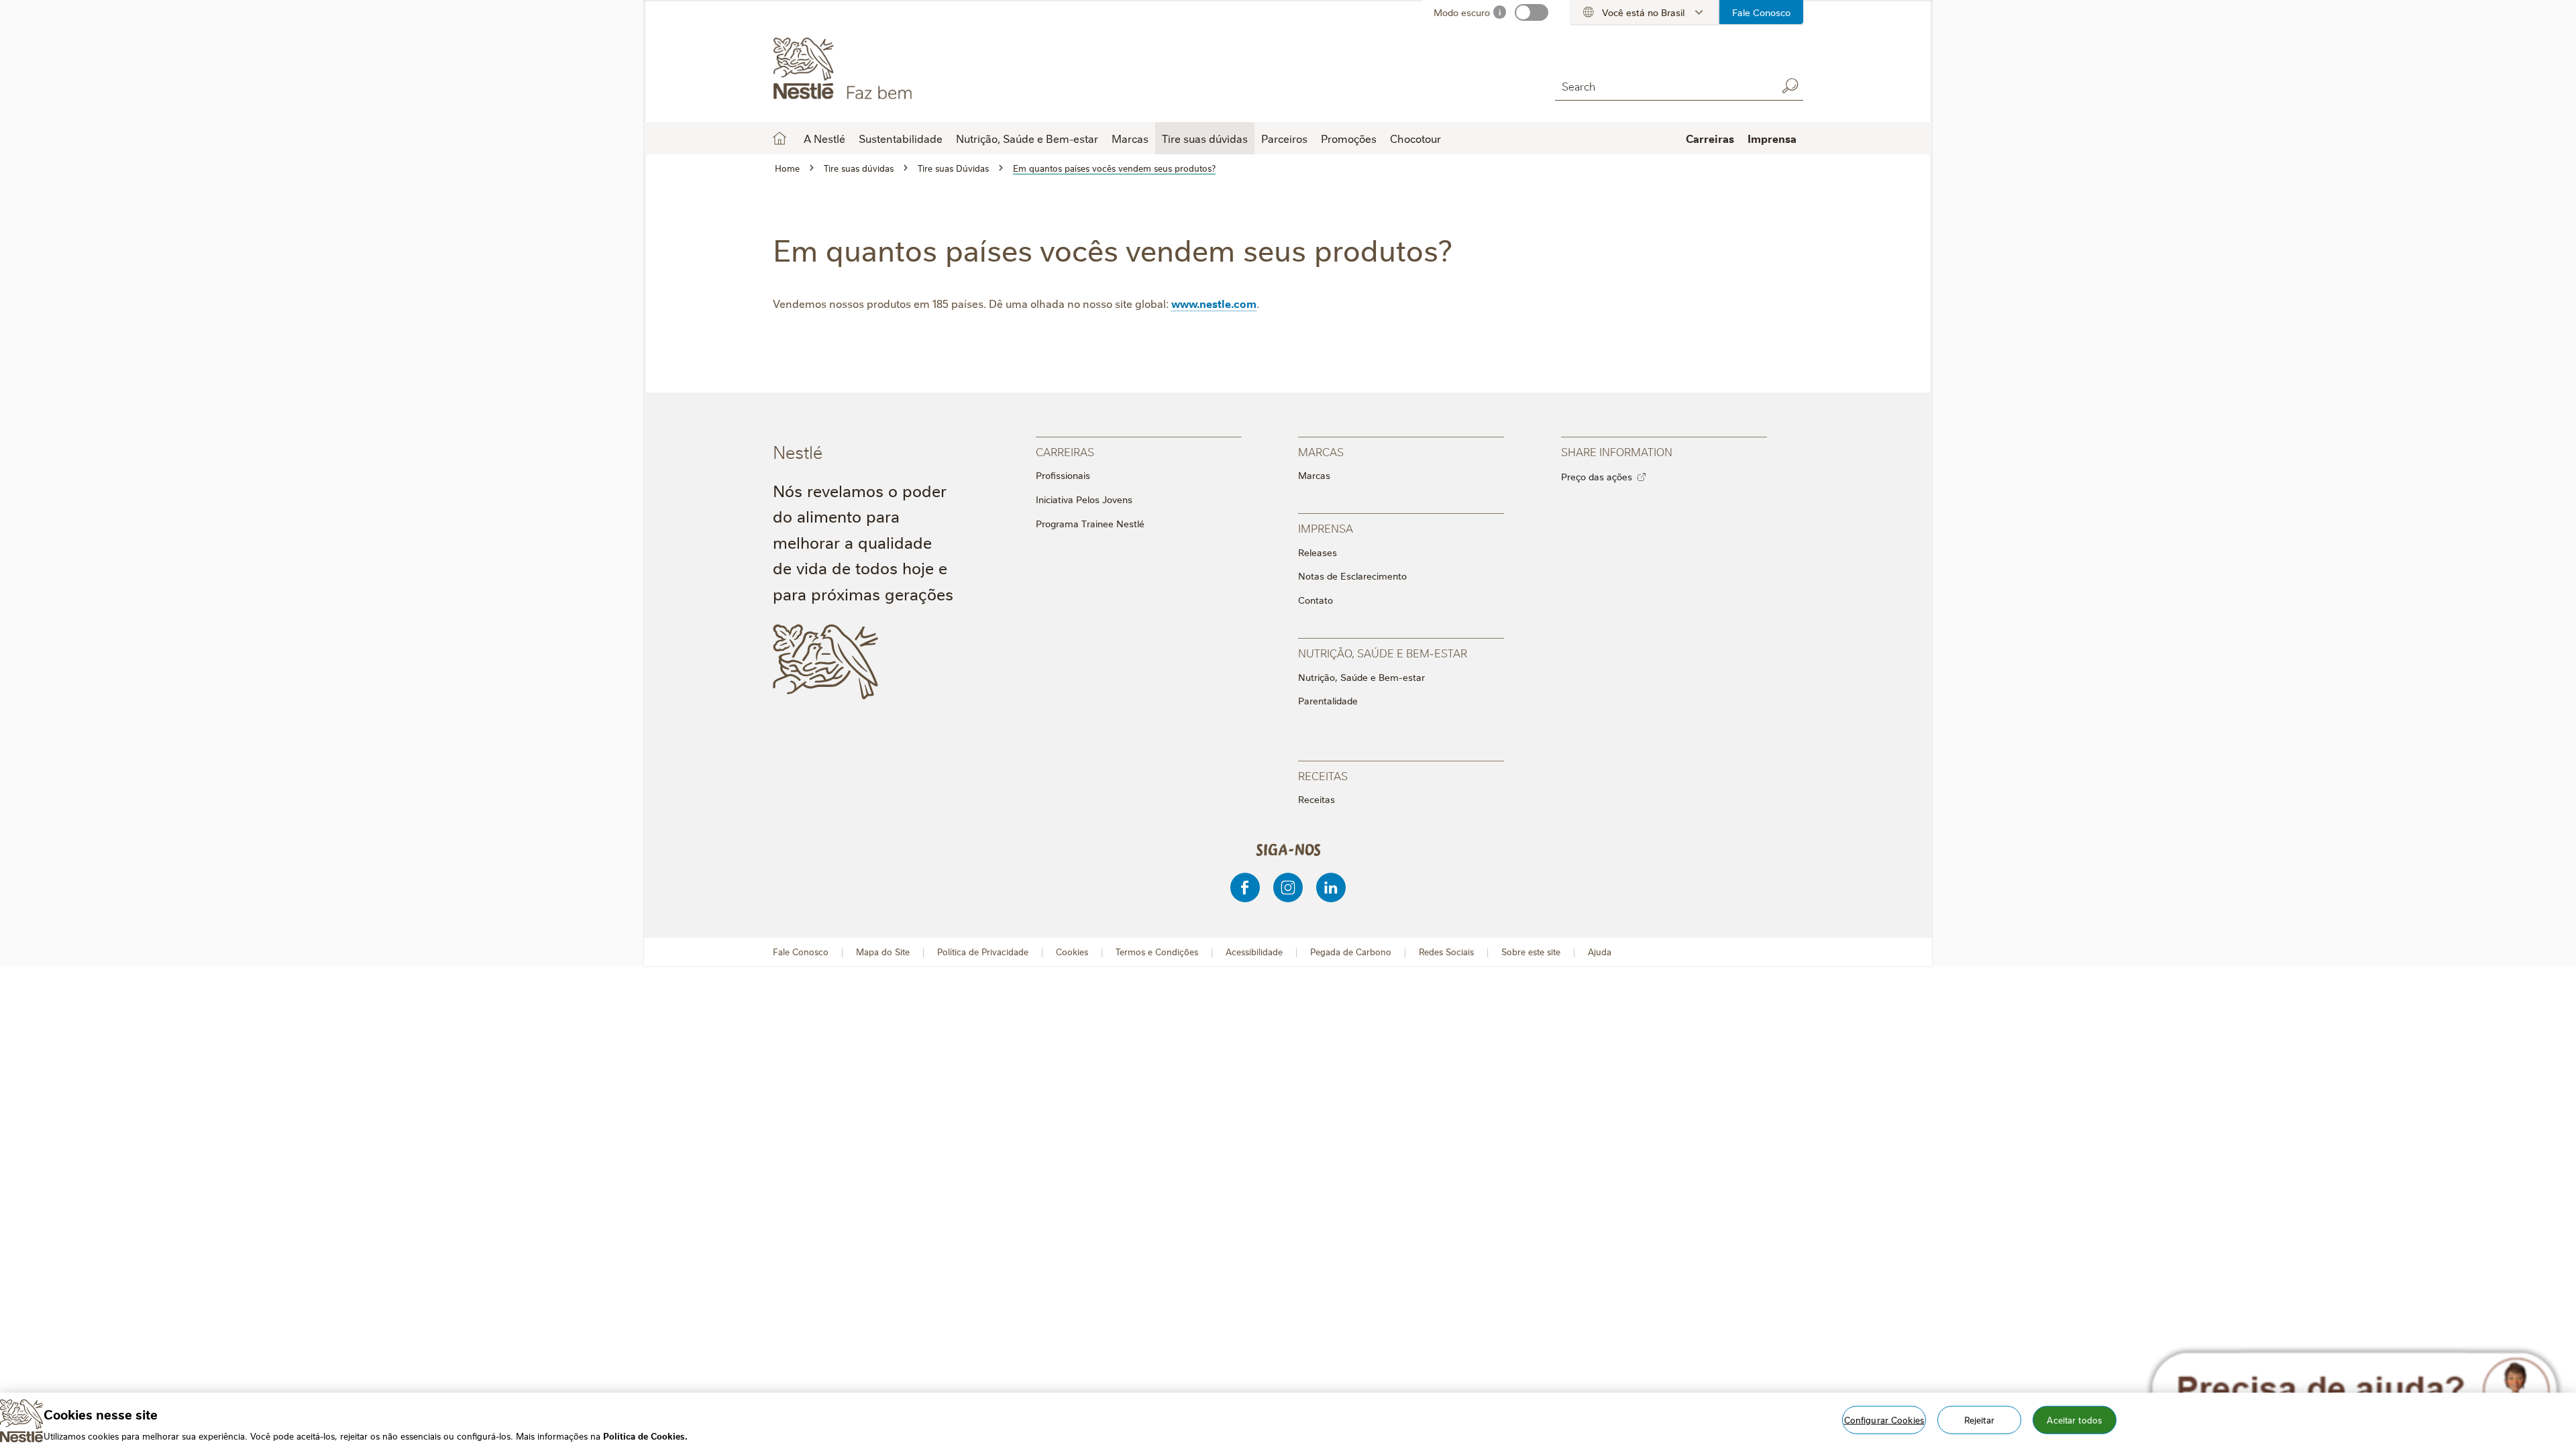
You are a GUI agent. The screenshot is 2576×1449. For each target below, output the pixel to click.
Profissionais (1063, 475)
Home (780, 138)
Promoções (1349, 138)
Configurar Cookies (1884, 1419)
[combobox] (1662, 86)
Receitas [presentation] (1323, 775)
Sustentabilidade (901, 138)
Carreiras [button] (1710, 138)
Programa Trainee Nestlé (1090, 523)
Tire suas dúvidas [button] (1205, 138)
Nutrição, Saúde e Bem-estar (1361, 677)
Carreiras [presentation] (1065, 451)
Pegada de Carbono (1351, 952)
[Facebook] (1245, 888)
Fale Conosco (1761, 12)
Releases (1318, 552)
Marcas (1314, 475)
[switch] (1532, 12)
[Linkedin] (1331, 888)
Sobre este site (1531, 952)
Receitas (1317, 799)
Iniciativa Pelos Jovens (1084, 499)
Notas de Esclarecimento (1352, 576)
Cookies (1072, 952)
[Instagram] (1288, 888)
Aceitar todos (2074, 1419)
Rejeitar (1979, 1419)
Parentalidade (1328, 700)
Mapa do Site (883, 952)
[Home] (895, 69)
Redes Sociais (1446, 952)
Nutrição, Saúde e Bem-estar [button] (1027, 138)
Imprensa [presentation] (1326, 528)
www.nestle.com (1214, 303)
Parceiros (1284, 138)
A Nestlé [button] (824, 138)
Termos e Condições (1157, 952)
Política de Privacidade (983, 952)
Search (1790, 86)
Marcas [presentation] (1321, 451)
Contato (1316, 600)
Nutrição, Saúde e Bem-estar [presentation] (1383, 652)
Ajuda (1600, 952)
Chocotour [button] (1415, 138)
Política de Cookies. (645, 1435)
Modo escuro (1462, 12)
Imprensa (1772, 138)
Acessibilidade (1254, 952)
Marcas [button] (1130, 138)
